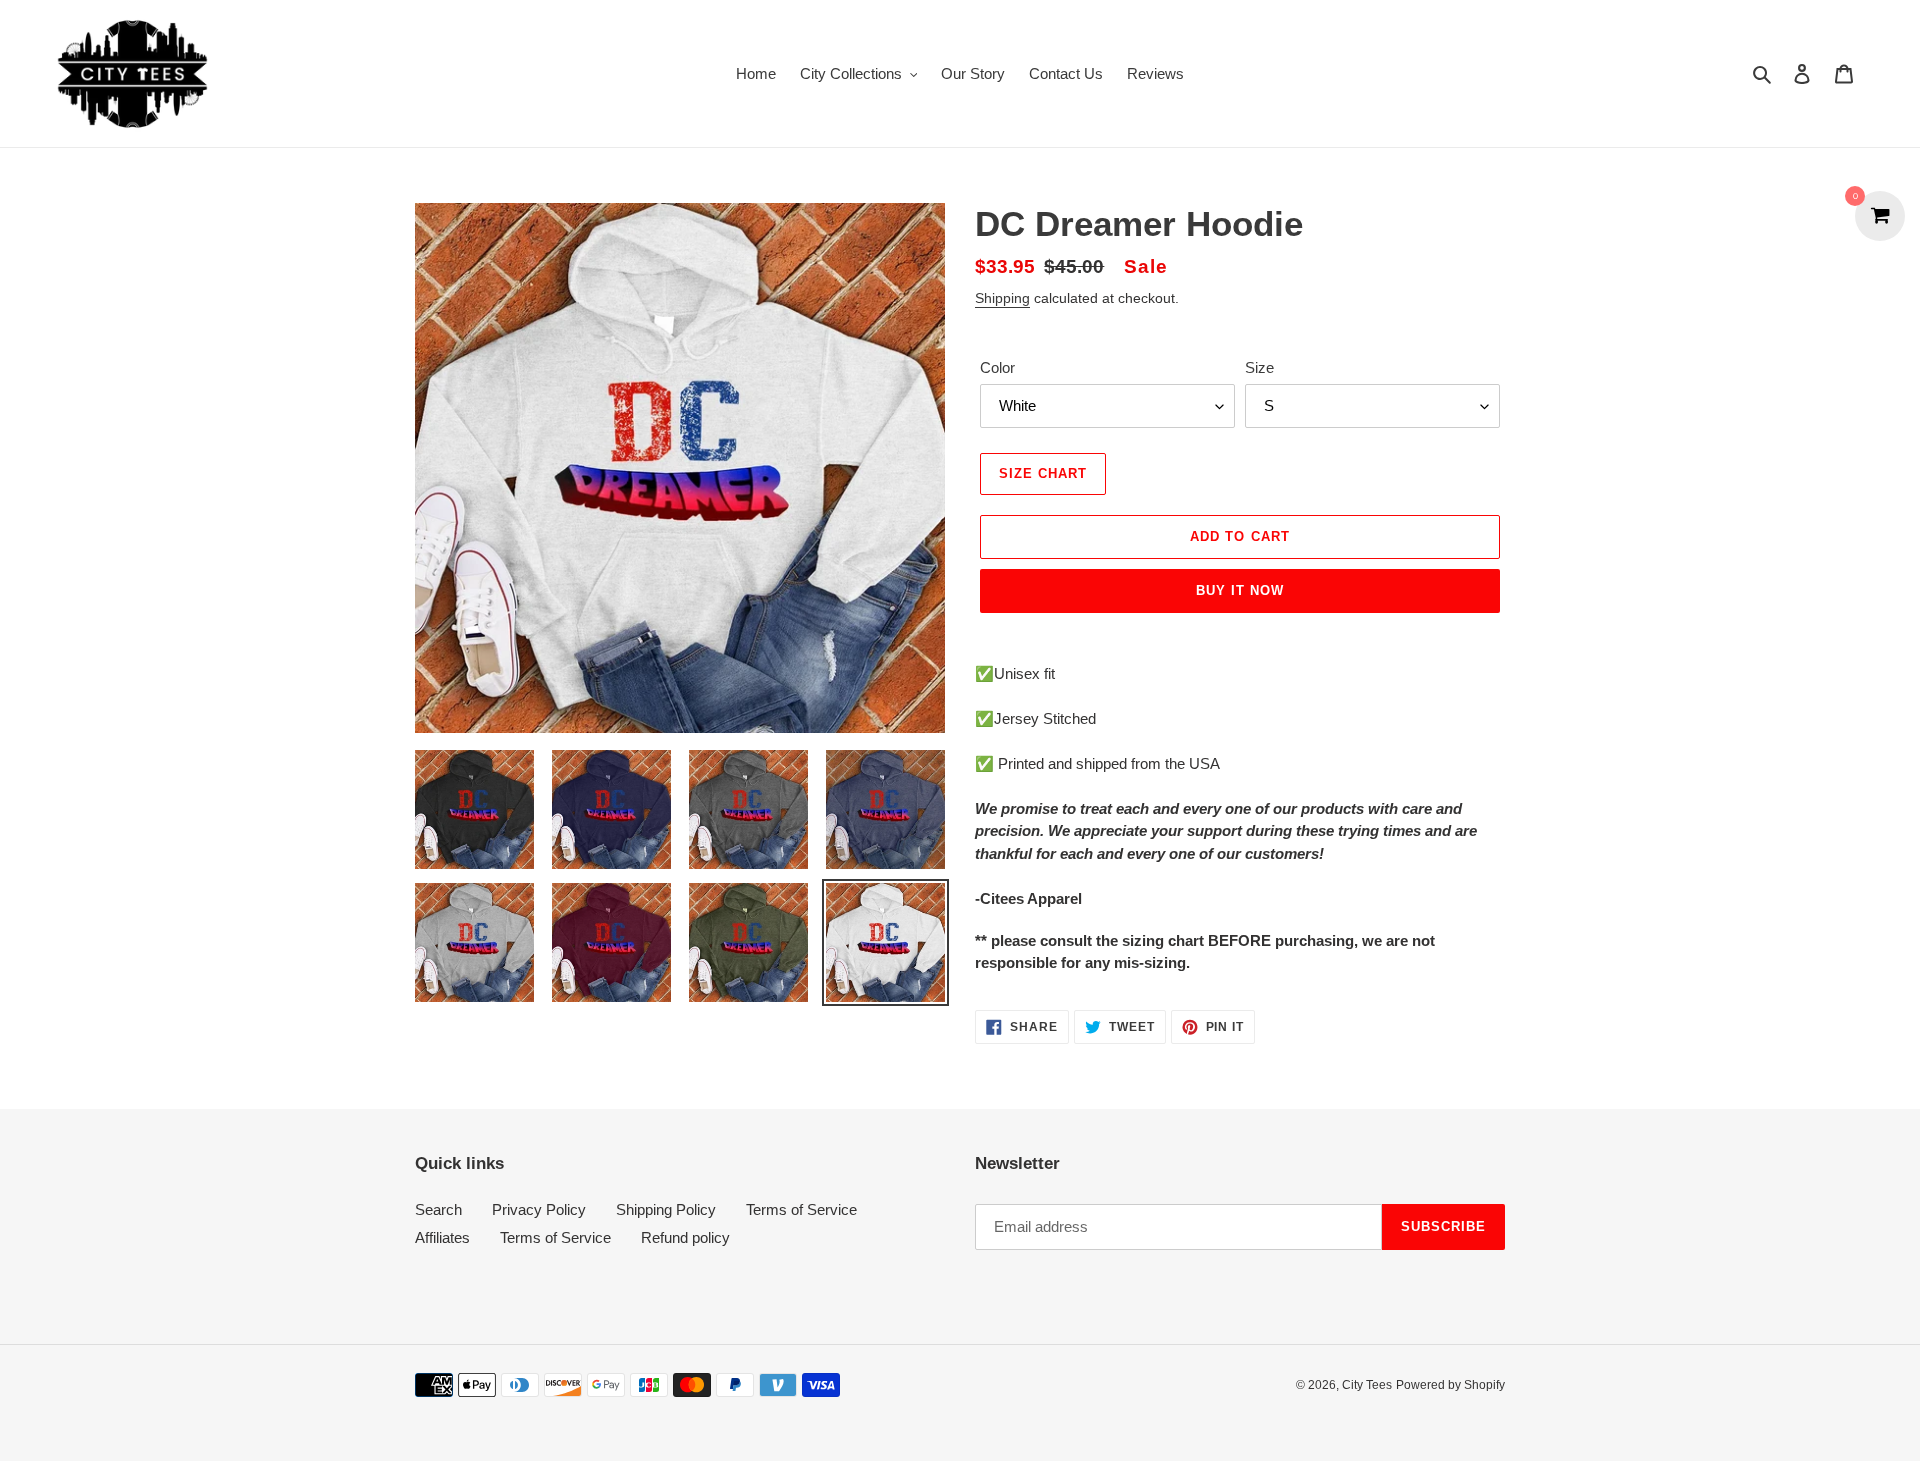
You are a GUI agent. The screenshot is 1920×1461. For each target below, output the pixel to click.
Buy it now (1240, 590)
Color (997, 367)
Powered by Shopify (1450, 1385)
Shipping (1002, 298)
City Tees (1367, 1385)
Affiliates (442, 1237)
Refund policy (685, 1237)
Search (438, 1209)
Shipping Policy (666, 1209)
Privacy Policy (539, 1209)
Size (1259, 367)
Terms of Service (801, 1209)
